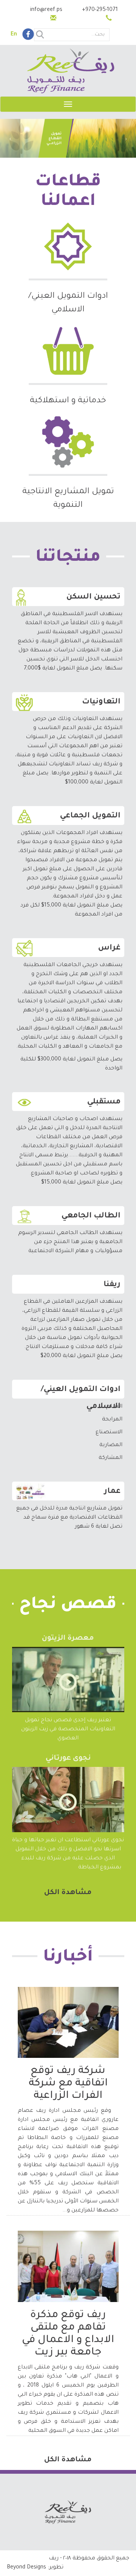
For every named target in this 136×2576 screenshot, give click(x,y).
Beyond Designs (26, 2568)
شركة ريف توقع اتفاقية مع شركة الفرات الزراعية (68, 2084)
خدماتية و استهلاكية (68, 401)
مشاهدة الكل (68, 1893)
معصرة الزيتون (68, 1639)
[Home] (71, 72)
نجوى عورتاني (68, 1759)
